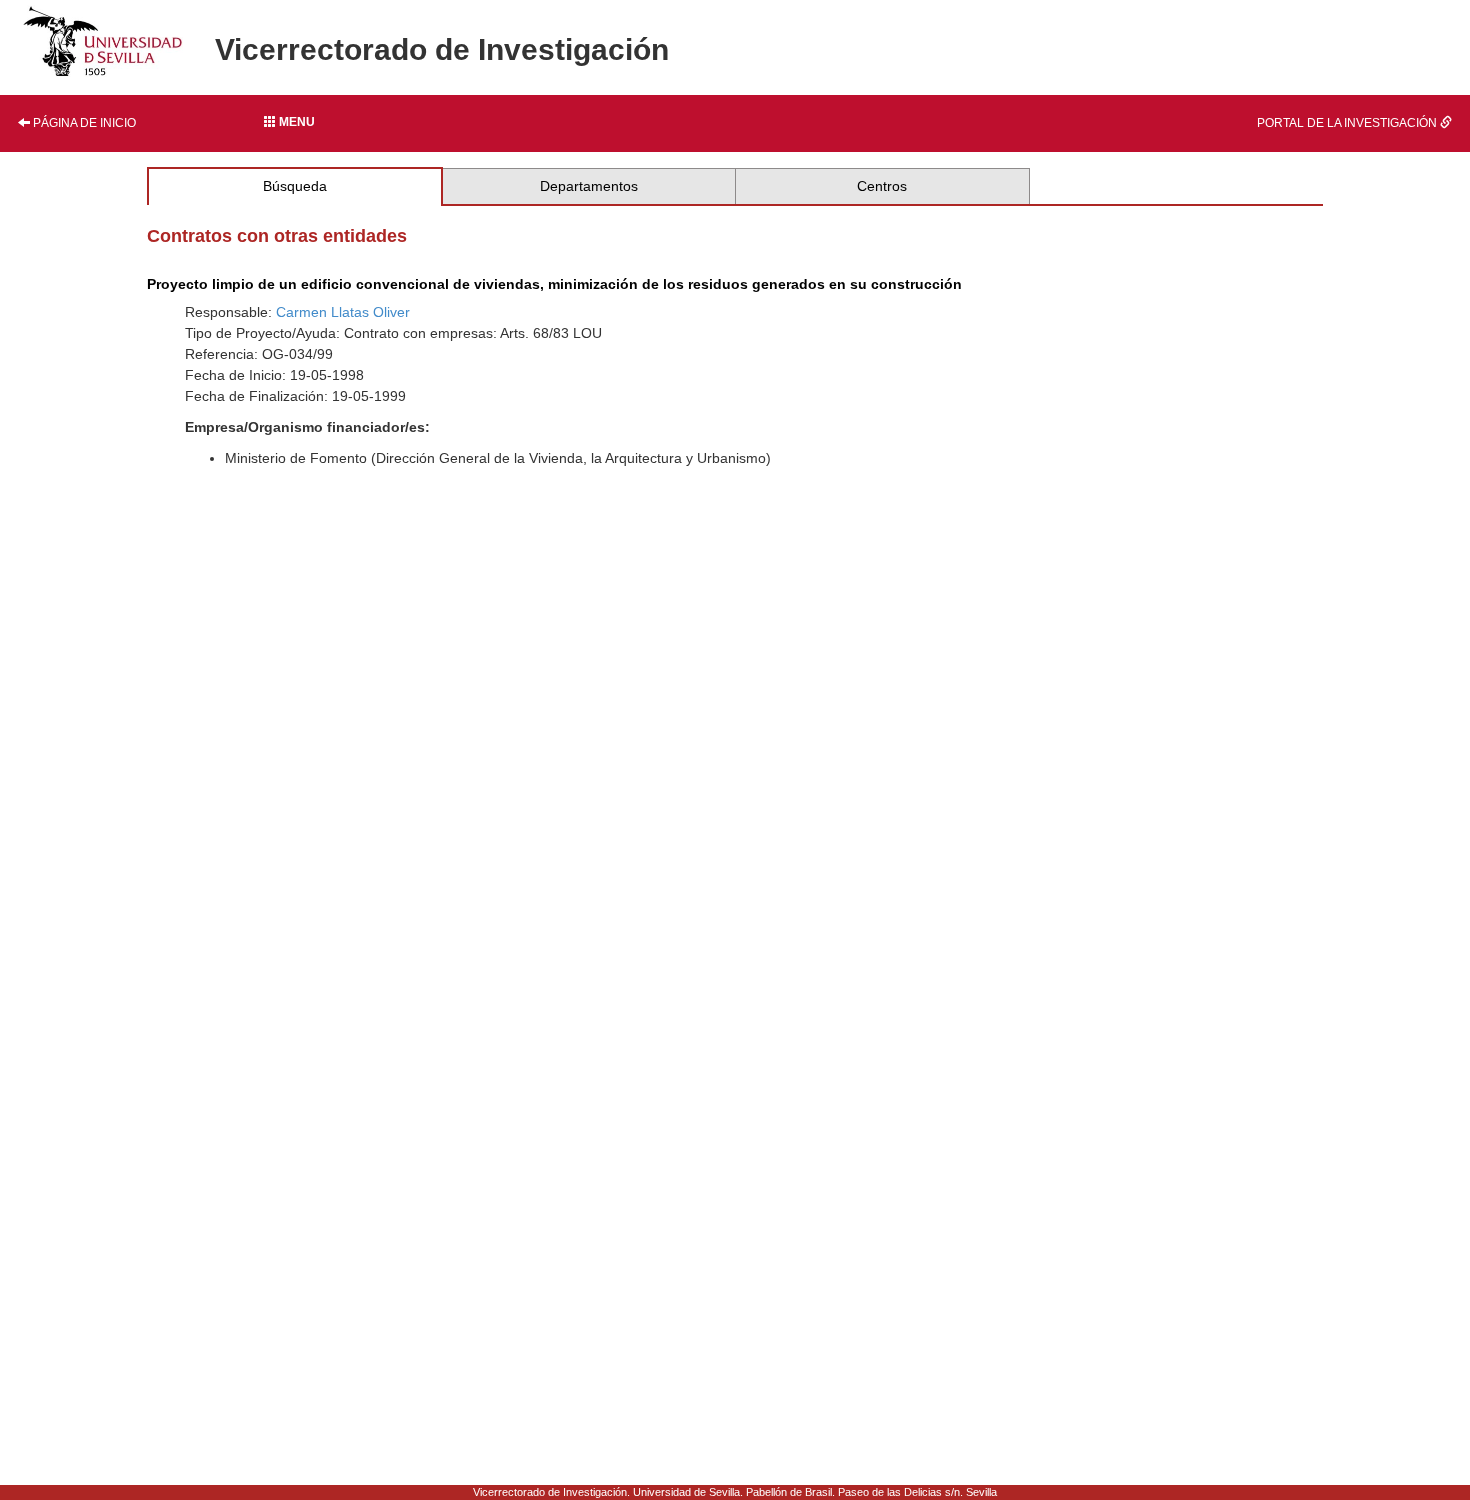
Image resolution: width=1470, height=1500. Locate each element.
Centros (882, 186)
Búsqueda (295, 186)
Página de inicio (83, 123)
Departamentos (589, 186)
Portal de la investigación (1348, 123)
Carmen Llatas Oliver (343, 312)
